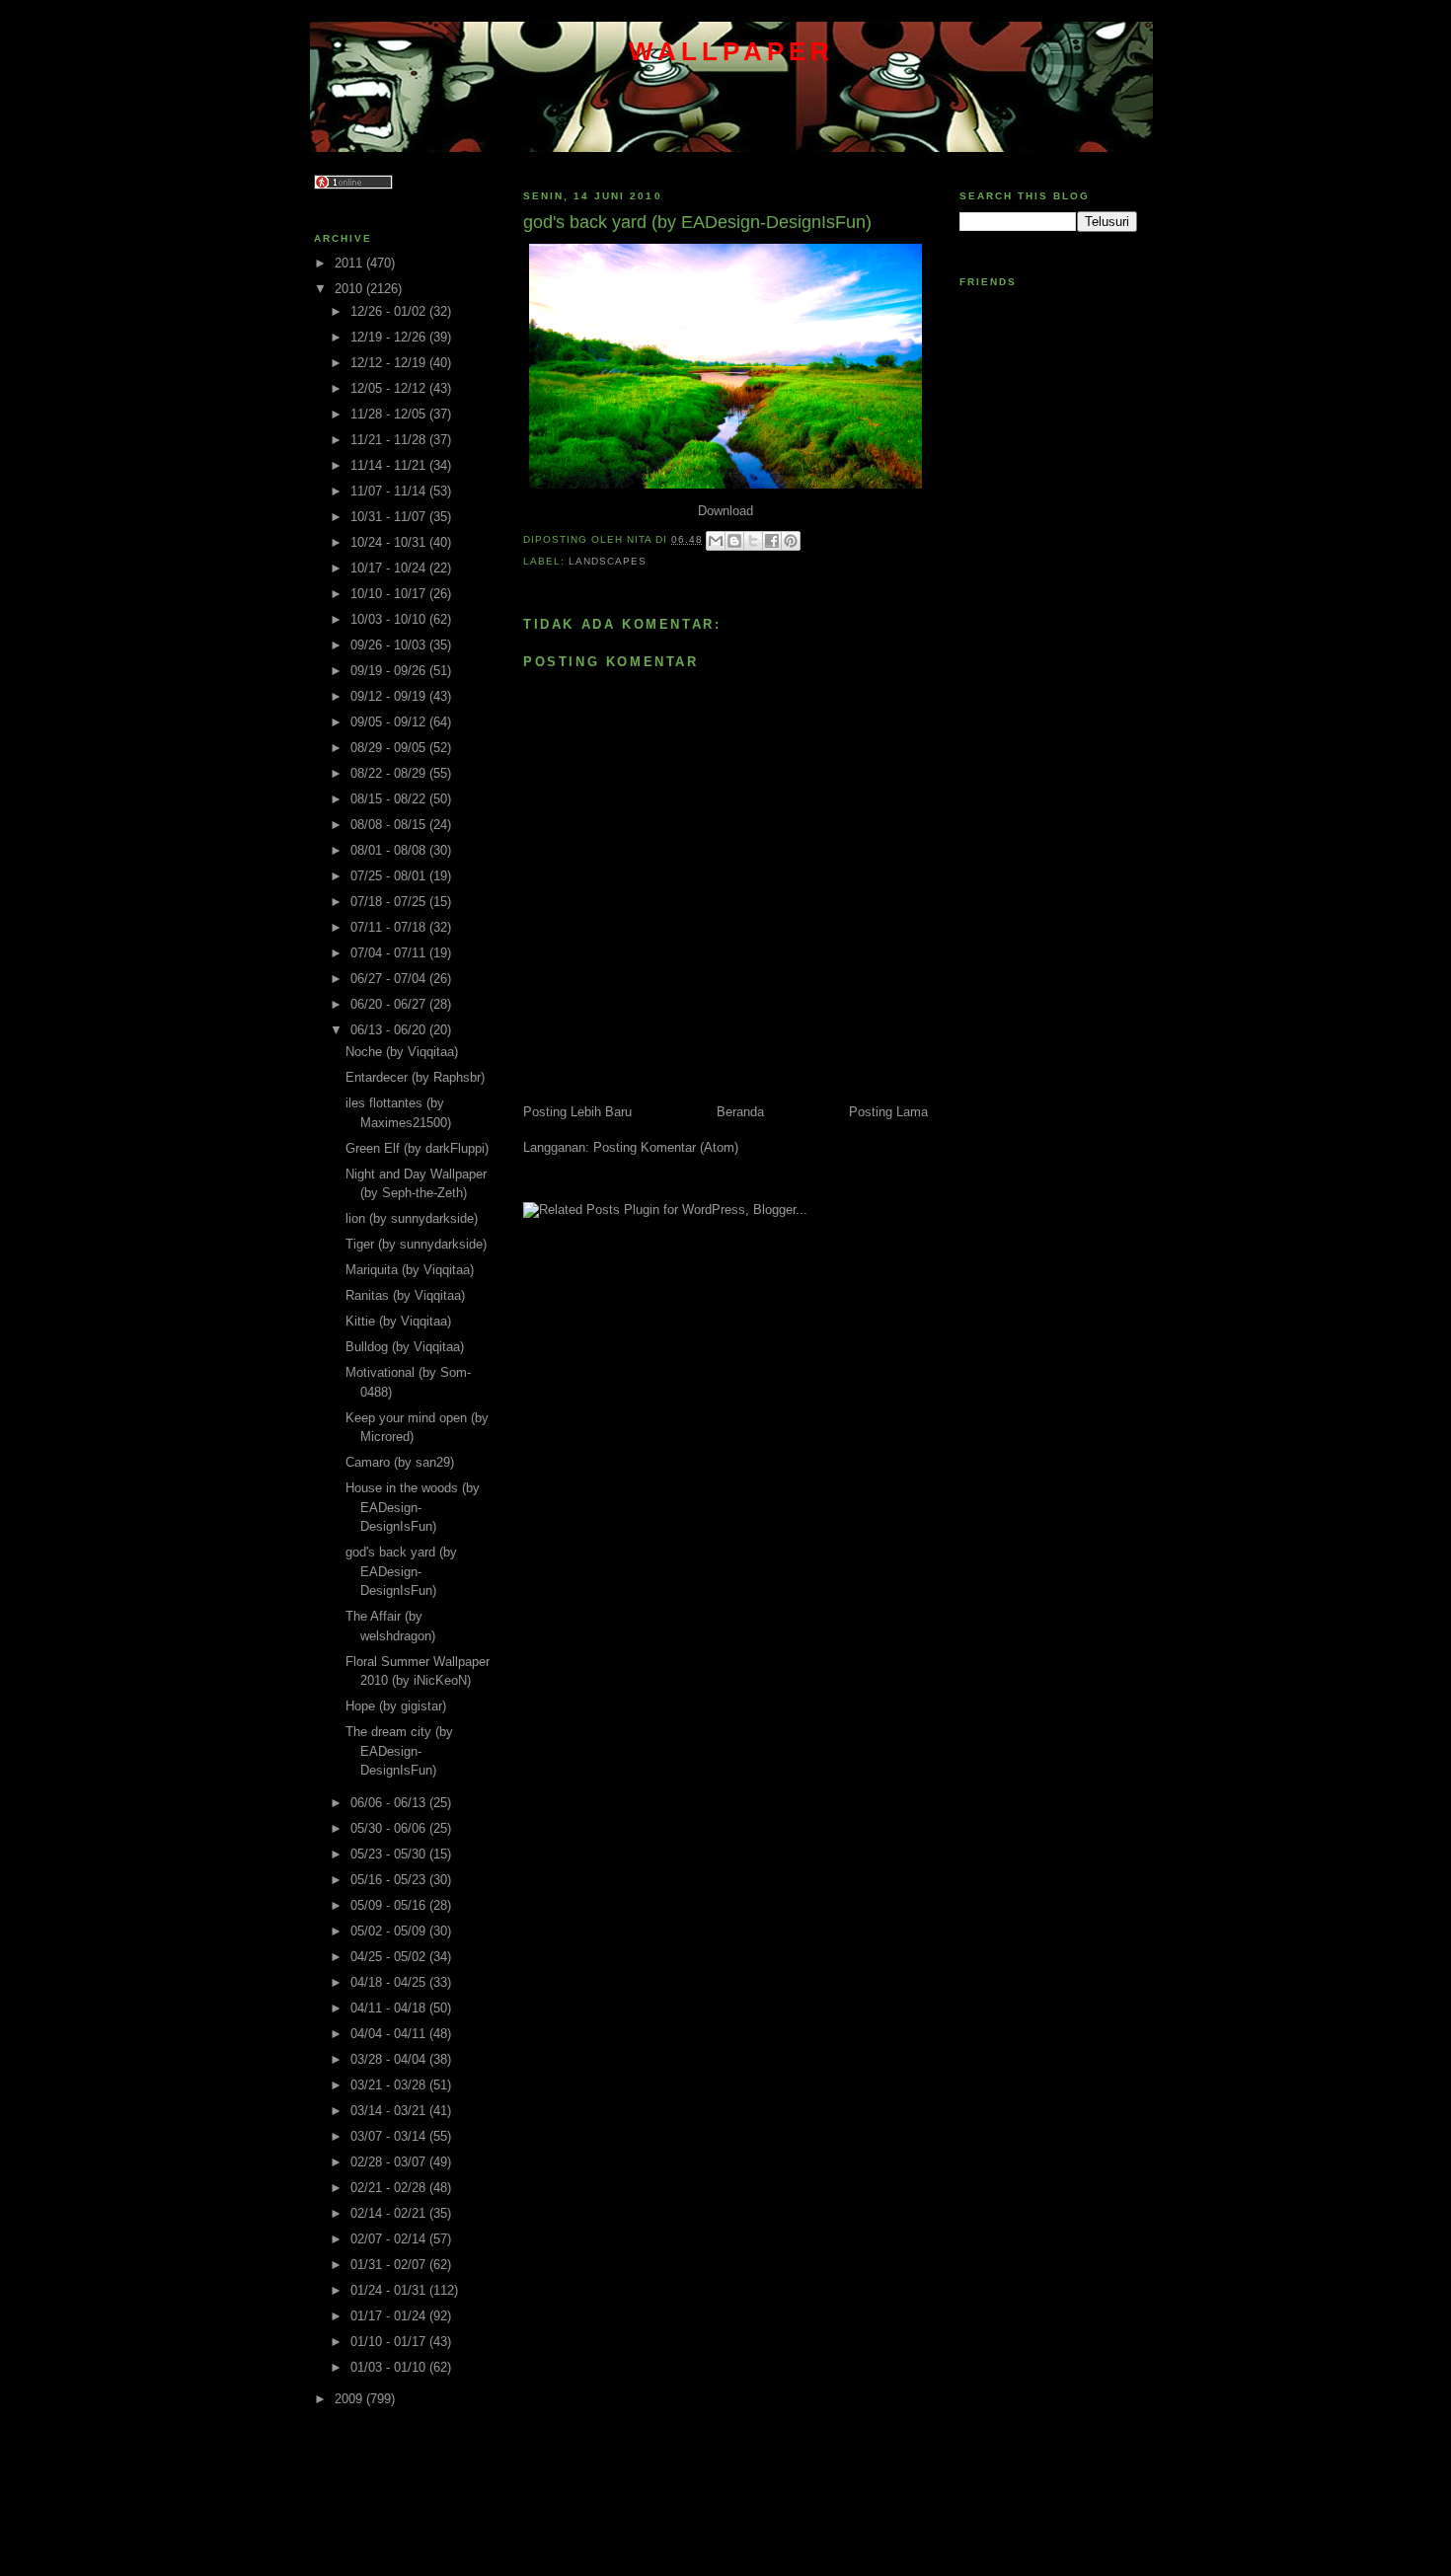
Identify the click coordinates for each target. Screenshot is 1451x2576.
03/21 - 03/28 (390, 2085)
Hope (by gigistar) (396, 1706)
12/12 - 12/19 (390, 363)
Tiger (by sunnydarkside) (416, 1244)
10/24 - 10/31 (390, 542)
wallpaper (732, 51)
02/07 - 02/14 (390, 2239)
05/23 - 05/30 (390, 1854)
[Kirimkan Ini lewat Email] (716, 541)
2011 (350, 263)
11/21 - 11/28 (390, 440)
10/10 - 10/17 (390, 594)
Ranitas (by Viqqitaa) (405, 1295)
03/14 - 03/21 (390, 2111)
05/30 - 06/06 (390, 1828)
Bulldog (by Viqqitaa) (405, 1347)
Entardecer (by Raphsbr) (415, 1077)
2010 (350, 289)
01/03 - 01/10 (390, 2367)
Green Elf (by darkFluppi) (417, 1148)
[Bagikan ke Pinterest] (791, 541)
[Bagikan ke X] (753, 541)
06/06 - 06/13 (390, 1803)
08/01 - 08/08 (390, 850)
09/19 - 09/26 (390, 671)
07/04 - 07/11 (390, 953)
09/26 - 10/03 (390, 645)
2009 (350, 2399)
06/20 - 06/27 (390, 1004)
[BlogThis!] (734, 541)
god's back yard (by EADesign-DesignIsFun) (401, 1571)
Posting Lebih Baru (577, 1112)
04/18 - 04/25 (390, 1982)
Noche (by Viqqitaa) (402, 1052)
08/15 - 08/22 (390, 799)
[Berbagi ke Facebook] (772, 541)
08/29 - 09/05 (390, 748)
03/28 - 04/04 (390, 2059)
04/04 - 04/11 (390, 2034)
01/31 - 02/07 (390, 2265)
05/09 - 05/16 (390, 1905)
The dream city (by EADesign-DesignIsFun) (399, 1751)
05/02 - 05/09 (390, 1931)
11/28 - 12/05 (390, 414)
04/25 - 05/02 (390, 1957)
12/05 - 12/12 (390, 388)
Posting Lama (888, 1112)
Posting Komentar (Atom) (666, 1147)
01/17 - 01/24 (390, 2316)
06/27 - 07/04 (390, 979)
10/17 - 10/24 (390, 568)
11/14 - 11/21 (390, 465)
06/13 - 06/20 (390, 1030)
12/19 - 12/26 (390, 337)
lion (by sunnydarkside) (412, 1218)
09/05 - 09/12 (390, 722)
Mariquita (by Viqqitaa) (410, 1270)
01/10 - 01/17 (390, 2342)
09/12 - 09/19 (390, 696)
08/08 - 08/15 (390, 825)
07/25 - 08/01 (390, 876)
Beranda (740, 1112)
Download (725, 511)
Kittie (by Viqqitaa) (398, 1321)
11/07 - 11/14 (390, 491)
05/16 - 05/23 (390, 1880)
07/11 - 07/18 (390, 927)
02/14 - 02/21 (390, 2213)
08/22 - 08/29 (390, 773)
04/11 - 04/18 (390, 2008)
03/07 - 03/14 (390, 2136)
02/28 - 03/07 (390, 2162)
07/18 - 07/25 (390, 902)
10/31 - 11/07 (390, 517)
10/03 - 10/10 (390, 619)
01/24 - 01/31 (390, 2290)
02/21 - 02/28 (390, 2188)
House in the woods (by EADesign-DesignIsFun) (413, 1507)
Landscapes (608, 561)
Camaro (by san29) (400, 1462)
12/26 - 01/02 (390, 311)
